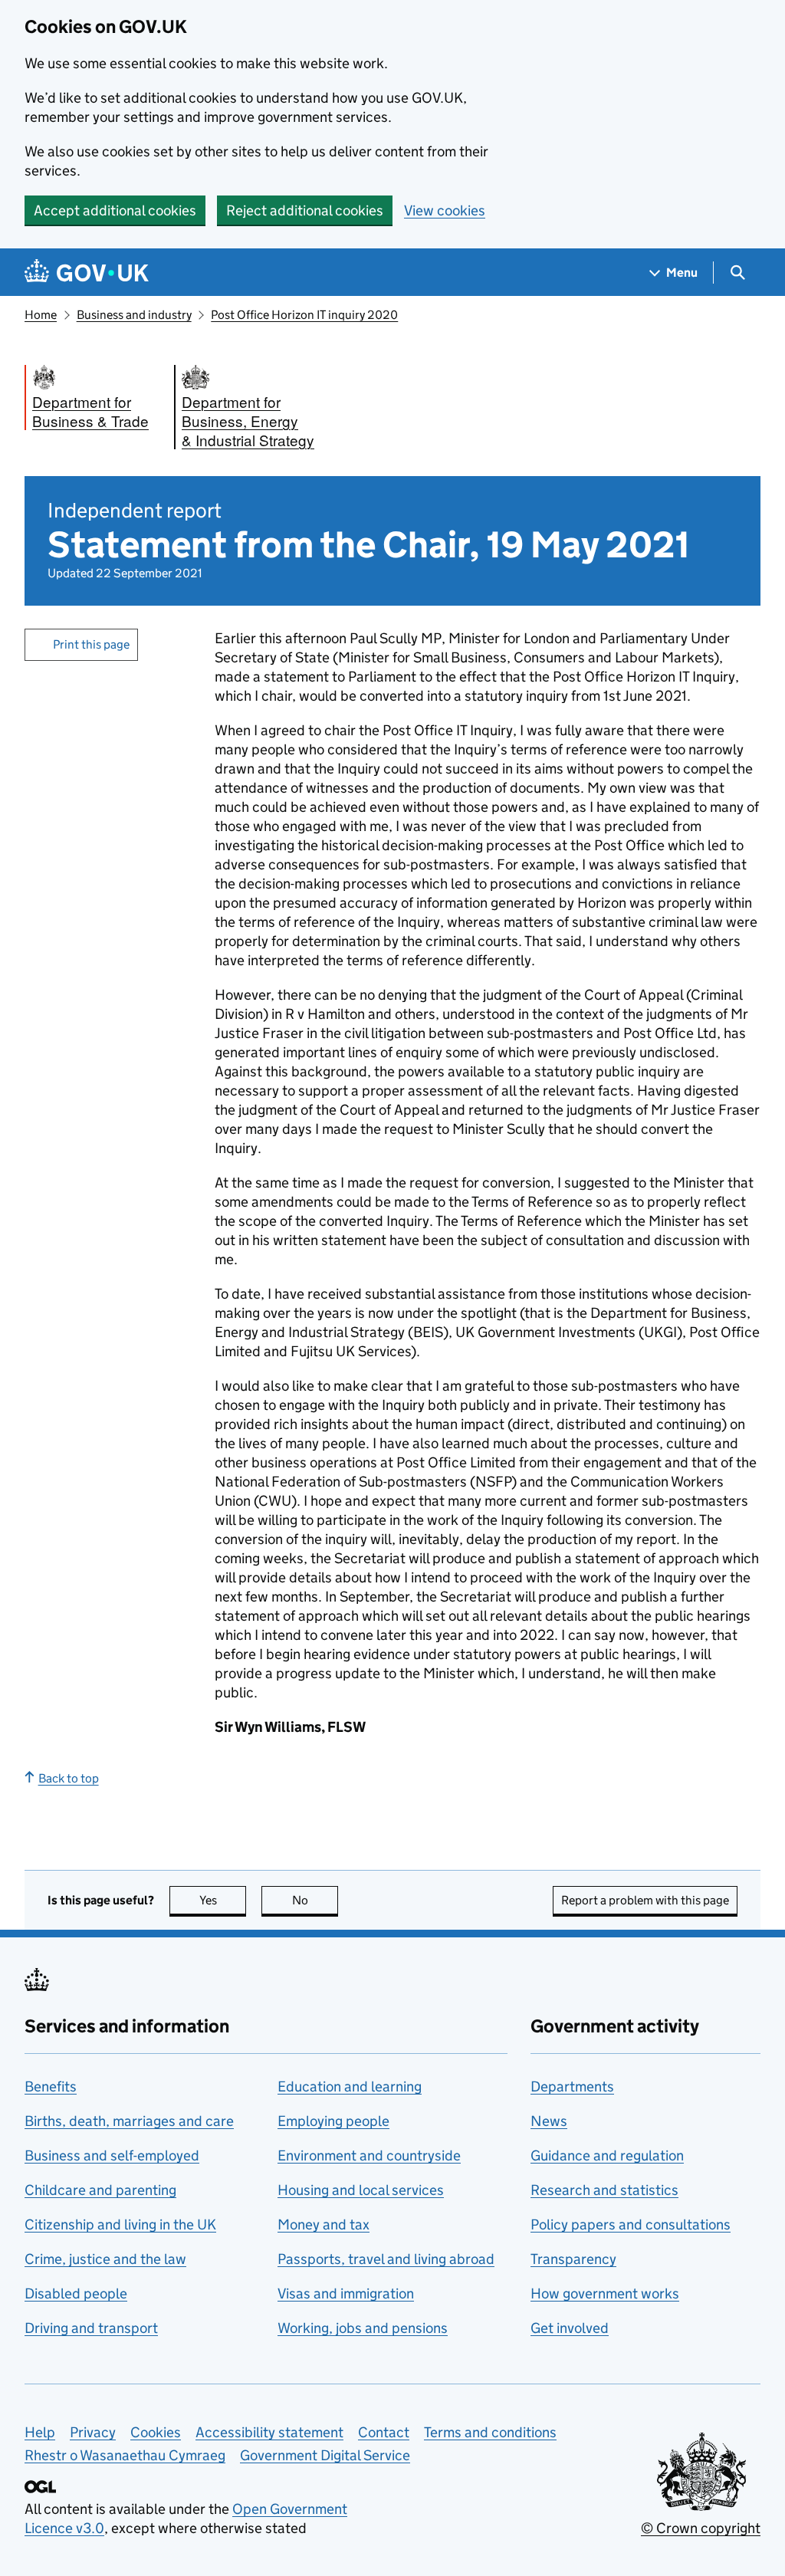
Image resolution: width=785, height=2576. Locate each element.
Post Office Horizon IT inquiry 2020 (304, 315)
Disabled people (76, 2293)
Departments (572, 2086)
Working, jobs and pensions (363, 2328)
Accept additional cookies (115, 210)
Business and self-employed (112, 2155)
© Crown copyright (701, 2528)
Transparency (573, 2259)
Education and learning (350, 2086)
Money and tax (324, 2224)
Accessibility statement (269, 2432)
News (549, 2121)
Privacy (93, 2432)
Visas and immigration (346, 2293)
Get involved (570, 2328)
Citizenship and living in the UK (120, 2224)
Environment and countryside (369, 2155)
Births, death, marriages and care (129, 2121)
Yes (223, 1900)
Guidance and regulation (607, 2155)
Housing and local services (361, 2190)
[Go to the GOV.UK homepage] (87, 273)
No (315, 1900)
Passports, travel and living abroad (386, 2259)
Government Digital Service (325, 2455)
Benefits (51, 2086)
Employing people (333, 2121)
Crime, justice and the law (105, 2259)
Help (40, 2432)
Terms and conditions (490, 2432)
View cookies (445, 210)
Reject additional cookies (305, 210)
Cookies (156, 2432)
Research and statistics (604, 2190)
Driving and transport (91, 2328)
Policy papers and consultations (631, 2224)
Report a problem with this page (645, 1900)
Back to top (69, 1778)
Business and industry (134, 315)
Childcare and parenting (100, 2190)
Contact (384, 2432)
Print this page (91, 644)
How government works (605, 2293)
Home (41, 315)
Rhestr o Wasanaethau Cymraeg (125, 2455)
